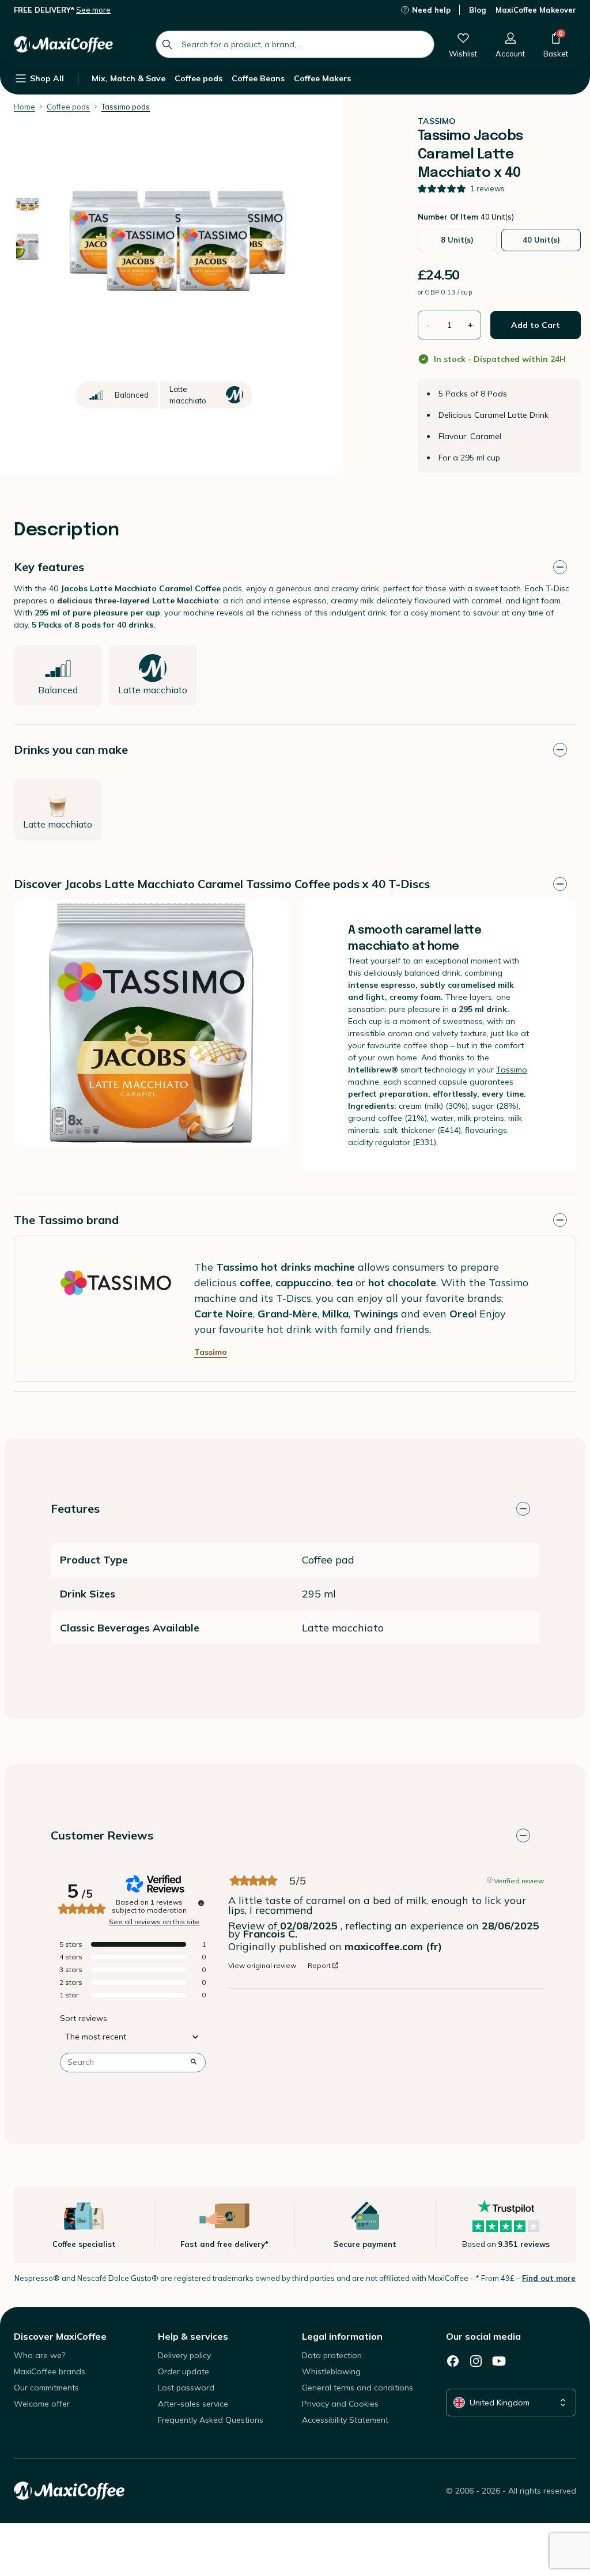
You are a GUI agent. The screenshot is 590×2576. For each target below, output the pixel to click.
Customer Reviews (102, 1835)
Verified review (519, 1880)
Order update (184, 2371)
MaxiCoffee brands (50, 2371)
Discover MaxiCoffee (60, 2336)
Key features (49, 567)
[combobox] (295, 44)
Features (75, 1508)
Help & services (193, 2336)
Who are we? (39, 2355)
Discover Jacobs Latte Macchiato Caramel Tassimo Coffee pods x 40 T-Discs (222, 884)
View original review (262, 1966)
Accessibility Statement (345, 2420)
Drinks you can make (71, 749)
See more (93, 10)
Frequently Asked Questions (211, 2420)
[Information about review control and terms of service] (201, 1903)
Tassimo (512, 1070)
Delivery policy (184, 2355)
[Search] (167, 44)
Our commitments (46, 2388)
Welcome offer (42, 2404)
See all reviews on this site (154, 1922)
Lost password (186, 2388)
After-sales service (193, 2404)
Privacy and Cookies (340, 2404)
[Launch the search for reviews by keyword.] (194, 2063)
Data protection (332, 2355)
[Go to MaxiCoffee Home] (63, 44)
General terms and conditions (358, 2388)
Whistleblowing (331, 2371)
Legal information (342, 2336)
